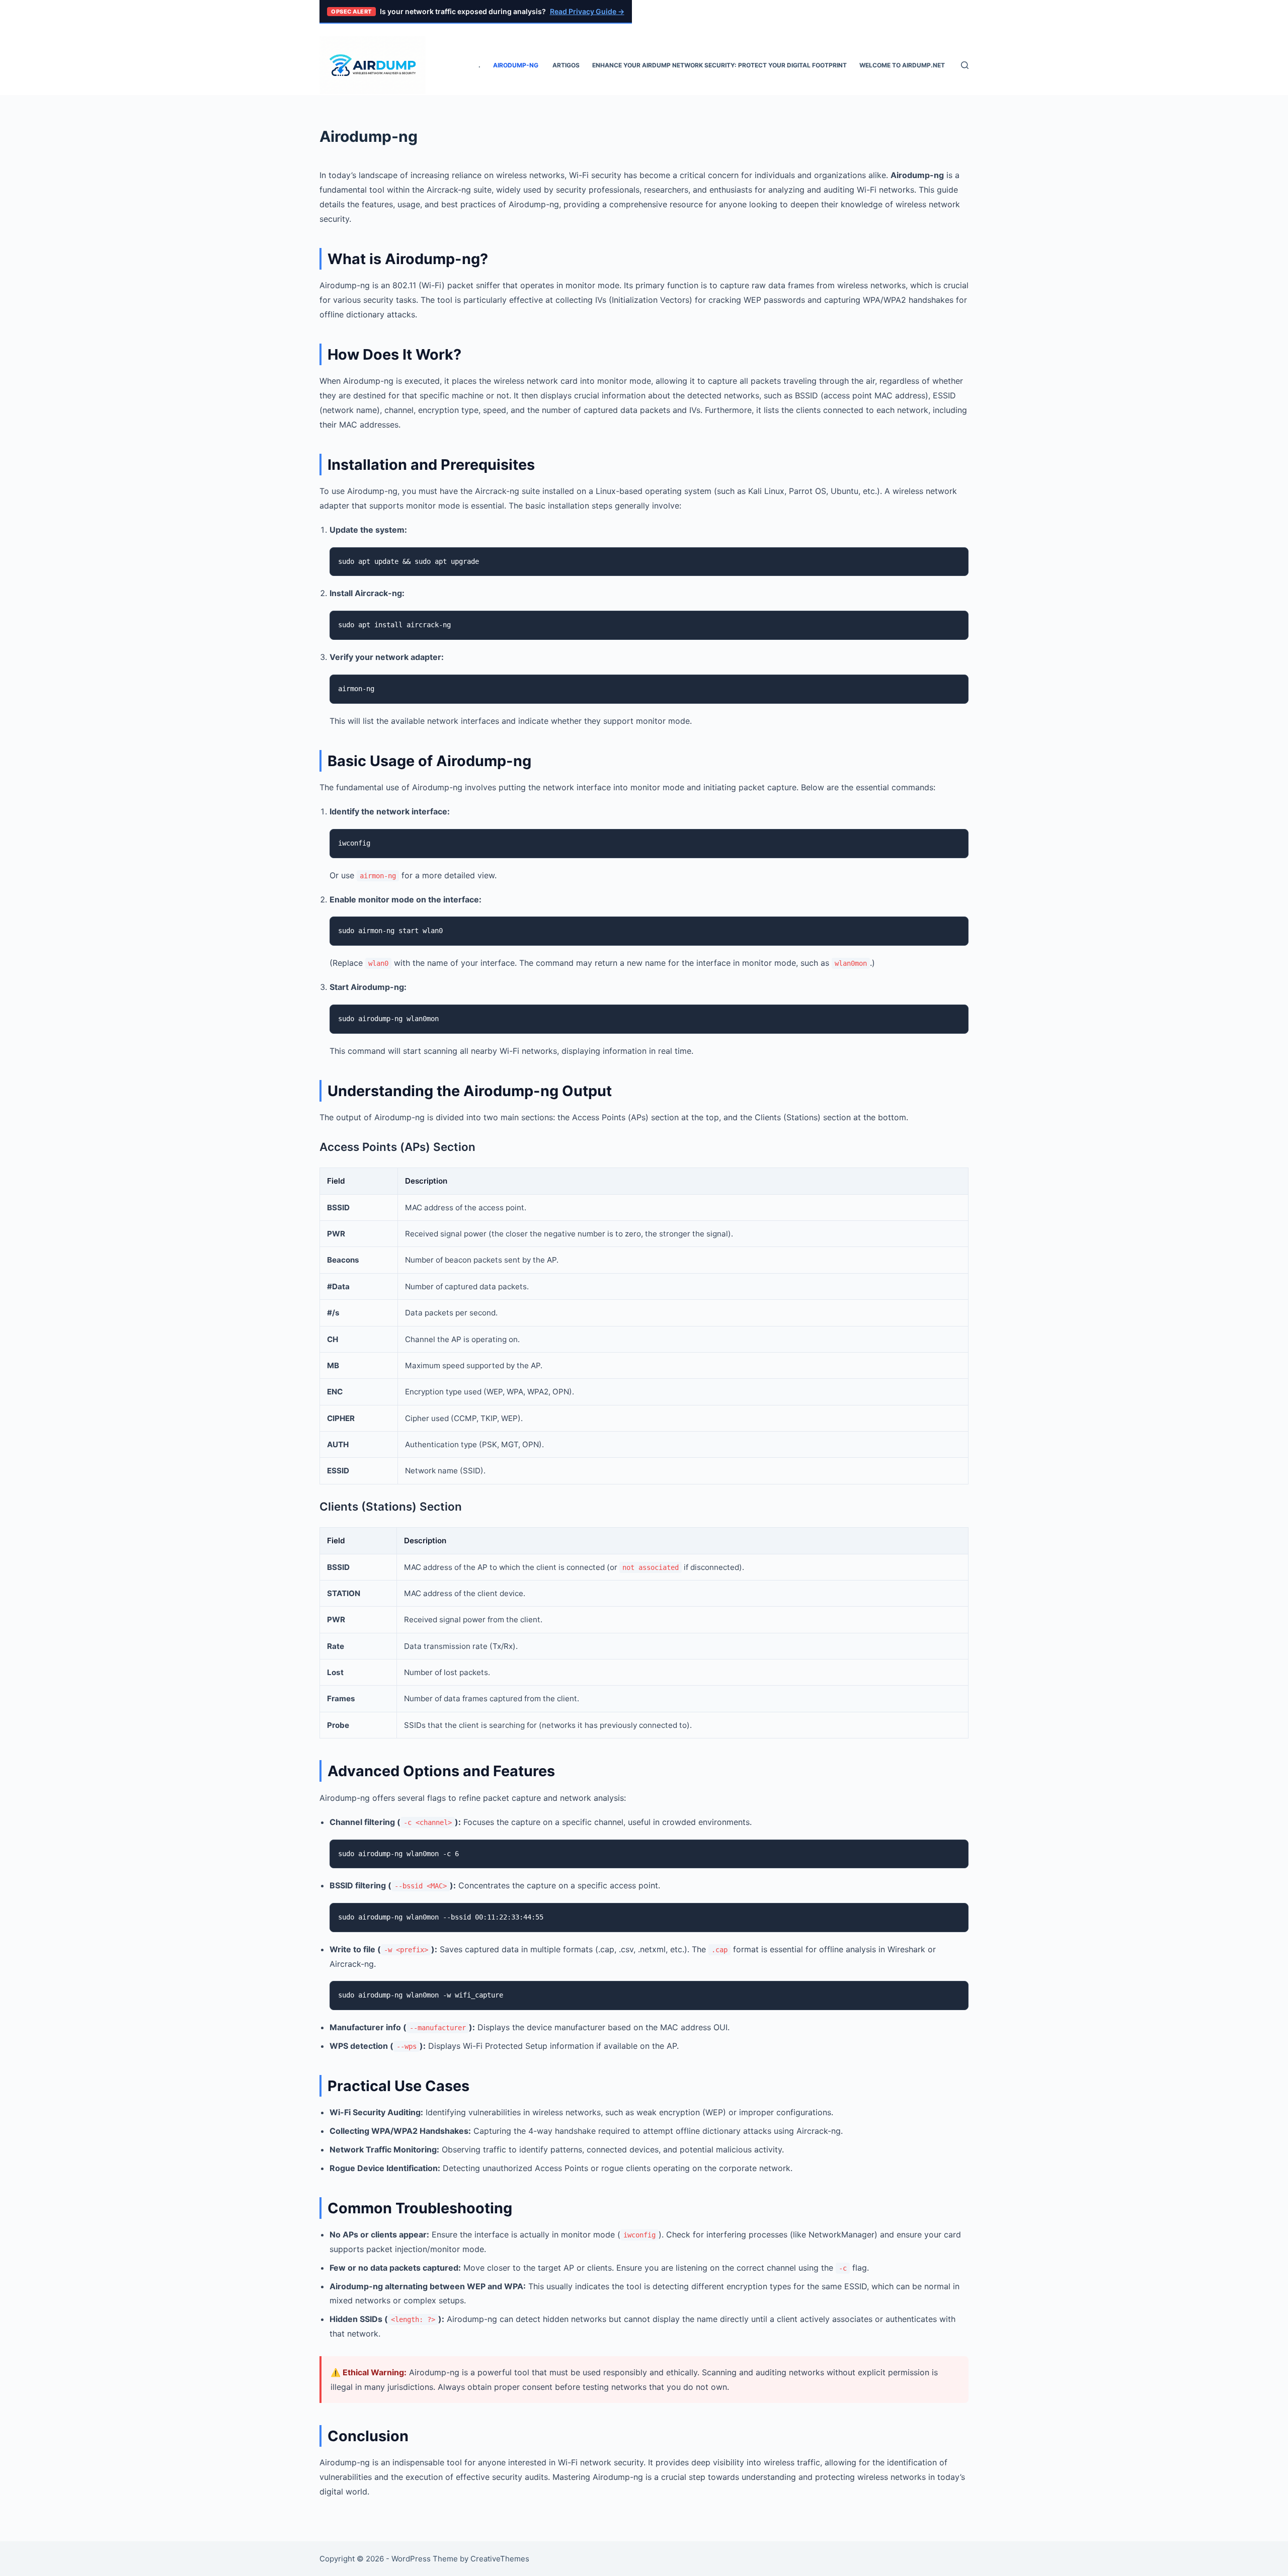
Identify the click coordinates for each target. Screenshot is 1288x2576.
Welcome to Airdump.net (902, 65)
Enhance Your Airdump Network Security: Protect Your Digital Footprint (719, 65)
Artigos (566, 65)
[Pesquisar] (965, 65)
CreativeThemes (500, 2559)
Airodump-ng (516, 65)
